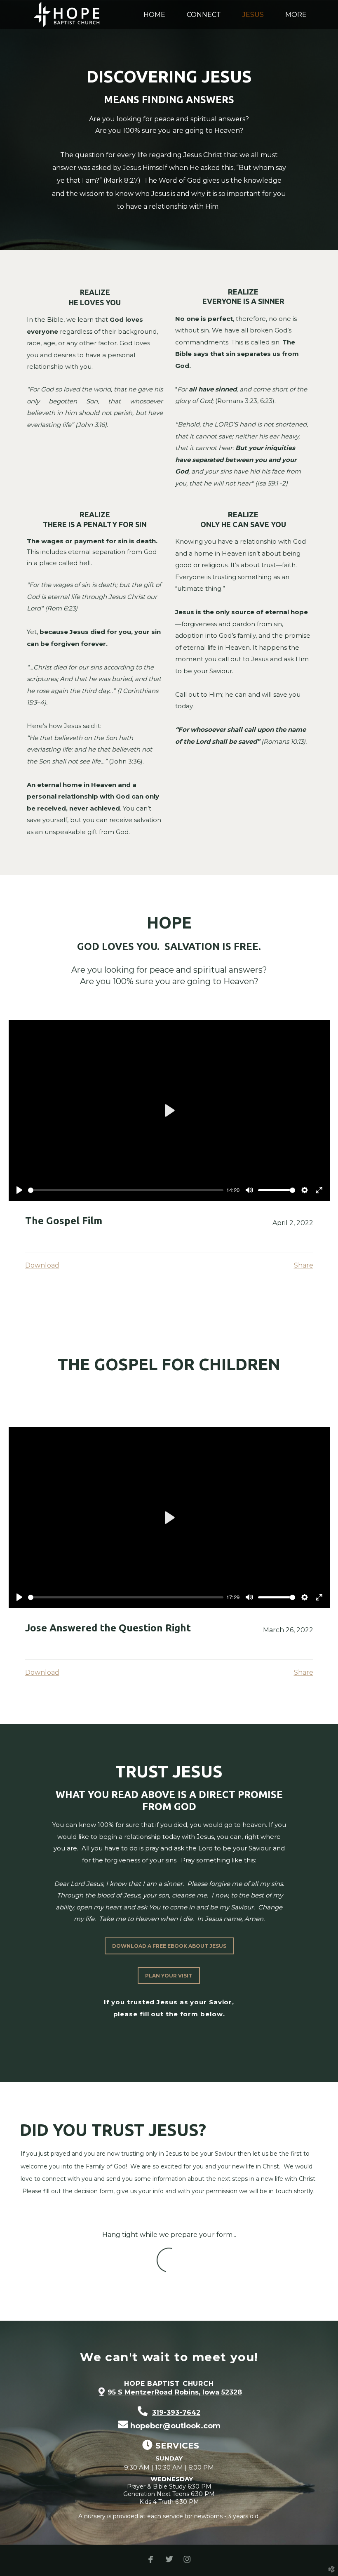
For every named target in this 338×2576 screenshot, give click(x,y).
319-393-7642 (176, 2412)
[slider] (126, 1190)
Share (304, 1265)
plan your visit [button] (169, 1976)
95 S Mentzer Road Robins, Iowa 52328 (175, 2392)
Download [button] (42, 1265)
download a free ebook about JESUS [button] (169, 1946)
